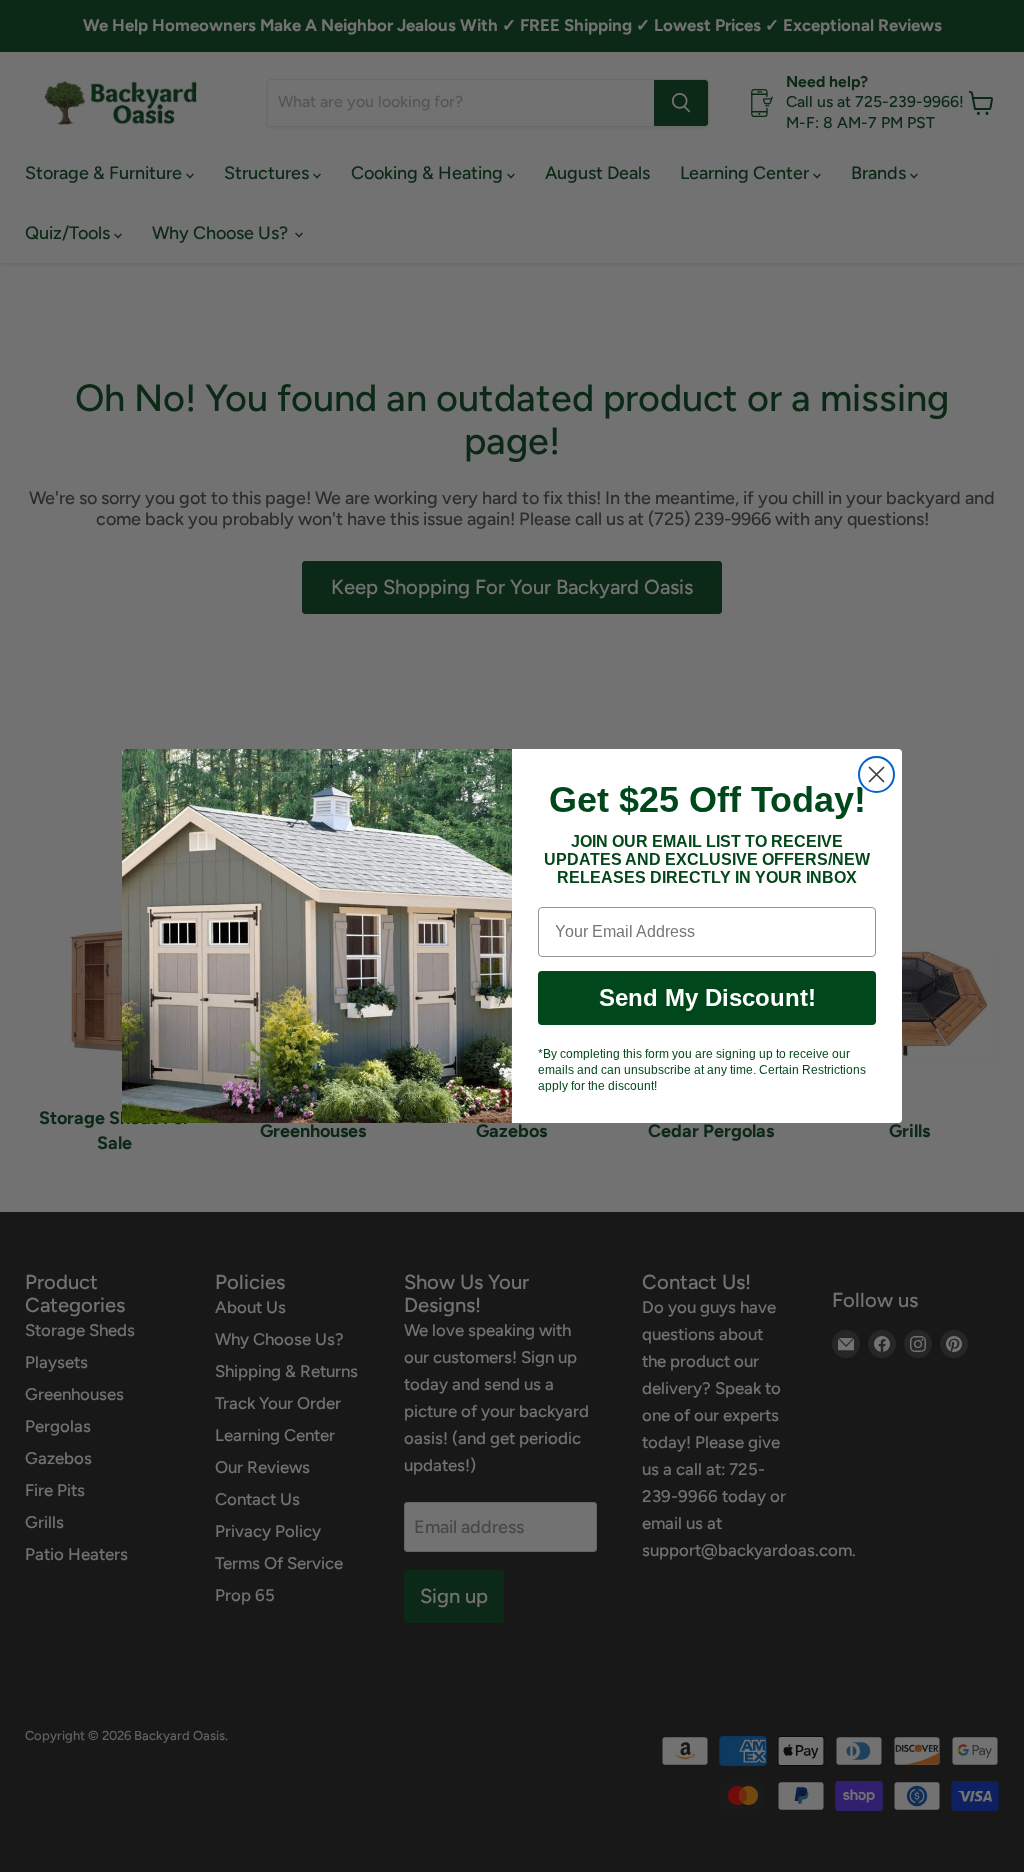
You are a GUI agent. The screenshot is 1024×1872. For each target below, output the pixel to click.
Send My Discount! (707, 997)
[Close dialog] (876, 774)
